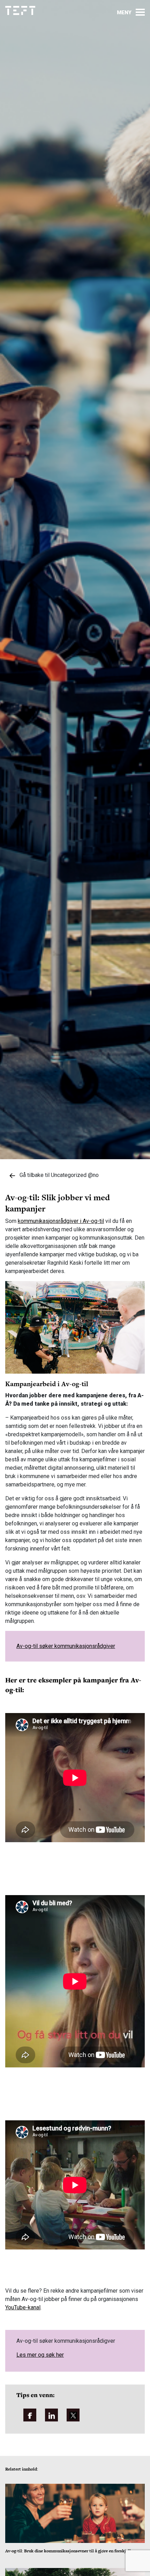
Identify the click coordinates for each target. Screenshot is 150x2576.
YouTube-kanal (23, 2307)
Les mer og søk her (40, 2355)
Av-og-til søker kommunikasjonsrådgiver (66, 1646)
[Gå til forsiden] (20, 11)
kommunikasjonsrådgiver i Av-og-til (61, 1221)
